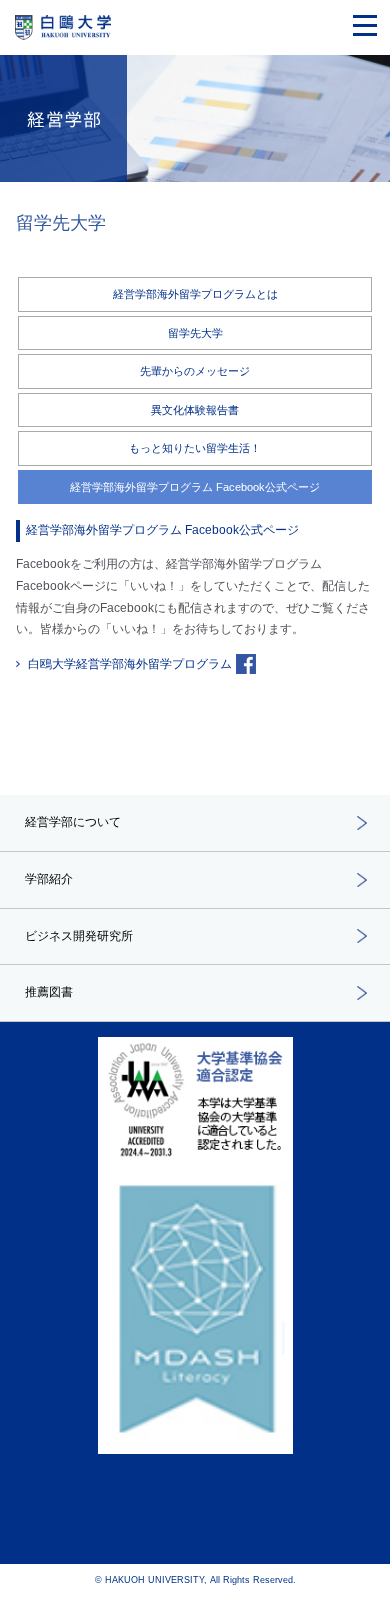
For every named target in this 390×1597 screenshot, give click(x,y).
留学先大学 (195, 333)
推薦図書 (49, 992)
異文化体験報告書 (195, 410)
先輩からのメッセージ (195, 371)
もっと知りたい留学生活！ (195, 448)
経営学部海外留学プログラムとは (195, 294)
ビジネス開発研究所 (79, 936)
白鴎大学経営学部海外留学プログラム (130, 664)
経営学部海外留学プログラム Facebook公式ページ (195, 487)
